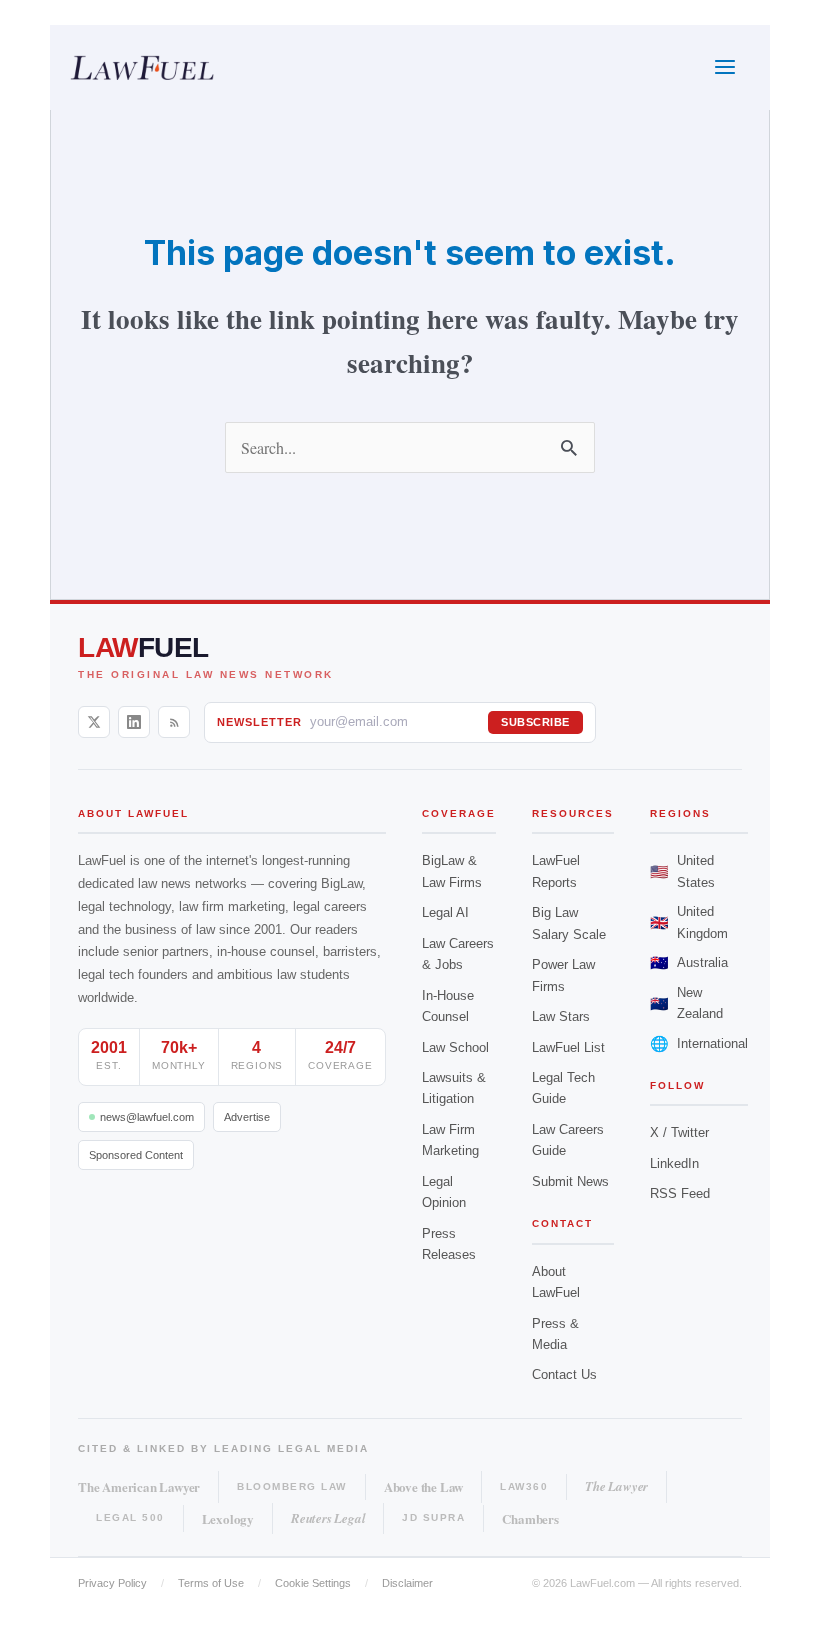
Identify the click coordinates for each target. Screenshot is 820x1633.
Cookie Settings (313, 1583)
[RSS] (174, 722)
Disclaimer (407, 1583)
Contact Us (564, 1374)
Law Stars (561, 1016)
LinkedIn (674, 1163)
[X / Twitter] (94, 722)
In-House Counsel (448, 1006)
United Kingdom (689, 922)
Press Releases (449, 1244)
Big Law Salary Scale (569, 923)
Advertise (247, 1117)
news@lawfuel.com (147, 1117)
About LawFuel (556, 1282)
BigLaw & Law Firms (452, 871)
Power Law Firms (563, 975)
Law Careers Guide (568, 1140)
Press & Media (555, 1334)
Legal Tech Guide (563, 1088)
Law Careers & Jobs (458, 954)
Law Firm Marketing (450, 1140)
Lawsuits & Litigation (454, 1088)
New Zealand (686, 1003)
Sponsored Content (136, 1155)
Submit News (570, 1181)
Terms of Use (211, 1583)
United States (682, 871)
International (699, 1043)
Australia (689, 962)
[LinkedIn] (134, 722)
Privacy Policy (112, 1583)
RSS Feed (680, 1193)
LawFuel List (568, 1047)
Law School (455, 1047)
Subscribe (535, 722)
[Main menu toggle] (724, 67)
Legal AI (445, 912)
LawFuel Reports (556, 871)
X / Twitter (679, 1132)
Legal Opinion (444, 1192)
